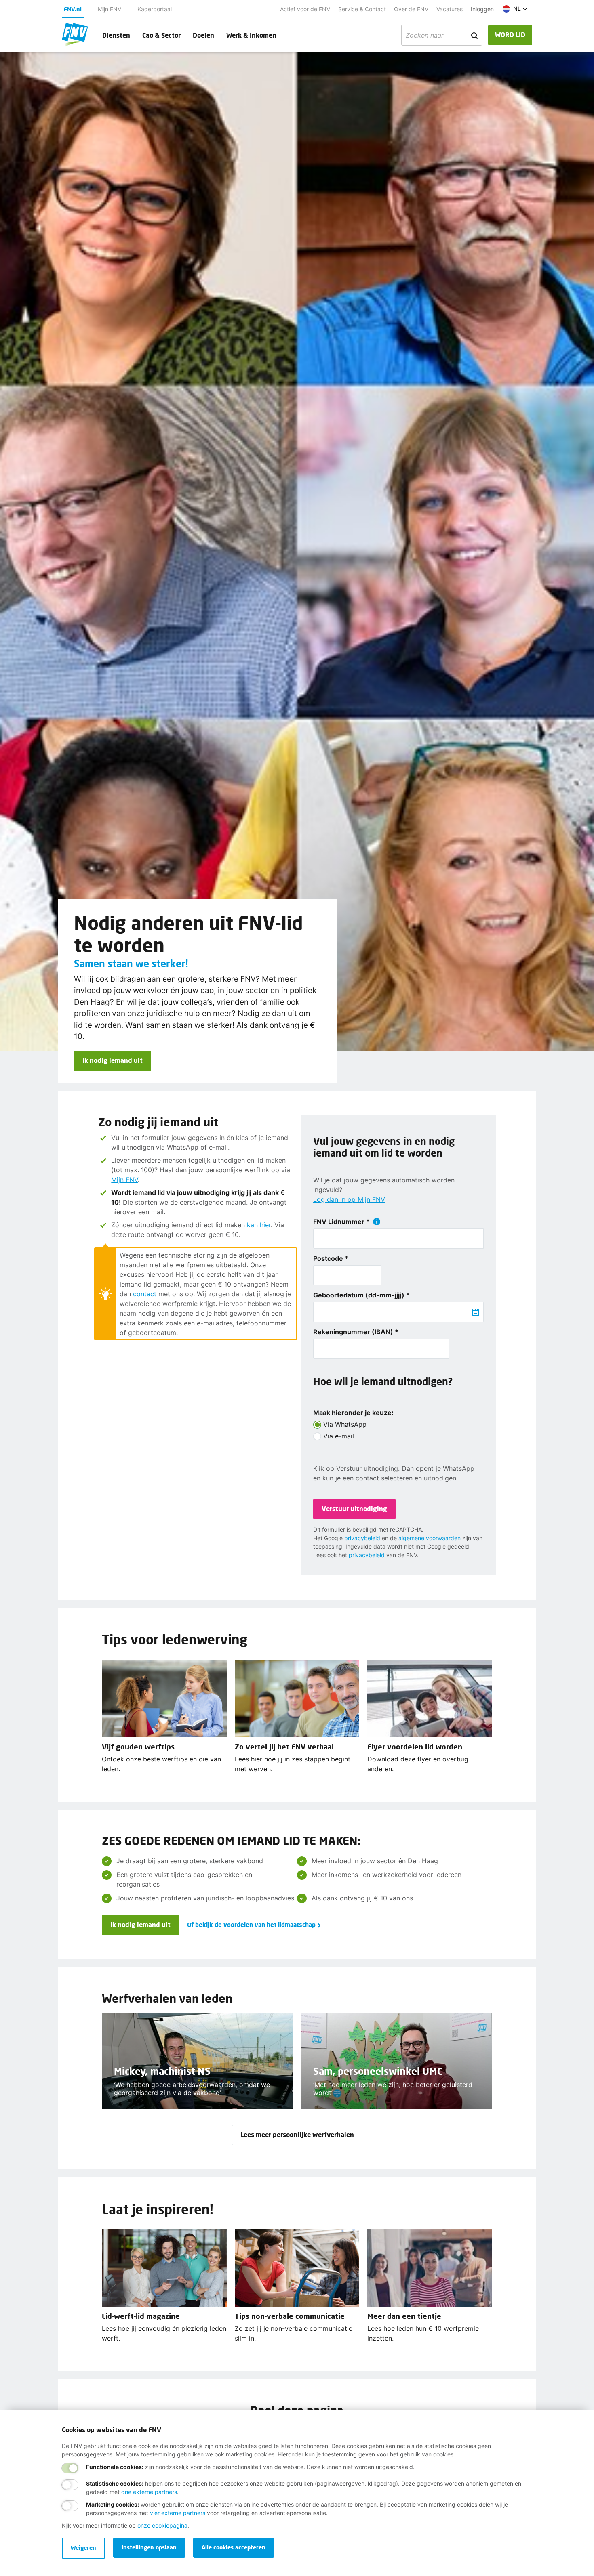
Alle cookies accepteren (234, 2547)
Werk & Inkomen (251, 35)
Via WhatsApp (345, 1424)
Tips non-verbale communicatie (290, 2316)
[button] (515, 9)
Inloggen (482, 9)
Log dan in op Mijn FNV (349, 1199)
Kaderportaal (155, 9)
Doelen (203, 35)
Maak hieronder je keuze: (353, 1413)
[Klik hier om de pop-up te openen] (377, 1222)
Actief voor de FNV (305, 9)
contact (145, 1294)
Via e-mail (339, 1436)
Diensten (116, 35)
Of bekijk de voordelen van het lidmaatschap (251, 1925)
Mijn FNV (110, 9)
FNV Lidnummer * (341, 1222)
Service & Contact (362, 9)
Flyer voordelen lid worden (415, 1747)
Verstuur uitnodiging (354, 1508)
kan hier (259, 1225)
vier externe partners (178, 2513)
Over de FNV (411, 9)
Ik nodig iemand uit (113, 1060)
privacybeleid (362, 1538)
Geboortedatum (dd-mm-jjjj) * (361, 1295)
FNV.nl (73, 9)
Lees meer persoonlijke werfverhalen (297, 2134)
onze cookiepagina (162, 2525)
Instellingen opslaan (149, 2547)
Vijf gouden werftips (138, 1747)
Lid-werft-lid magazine (141, 2316)
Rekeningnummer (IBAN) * (356, 1332)
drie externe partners (149, 2492)
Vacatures (450, 9)
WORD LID (510, 35)
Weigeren (83, 2548)
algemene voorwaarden (430, 1538)
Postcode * (331, 1258)
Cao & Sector (161, 35)
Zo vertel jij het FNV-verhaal (284, 1747)
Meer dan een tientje (404, 2316)
